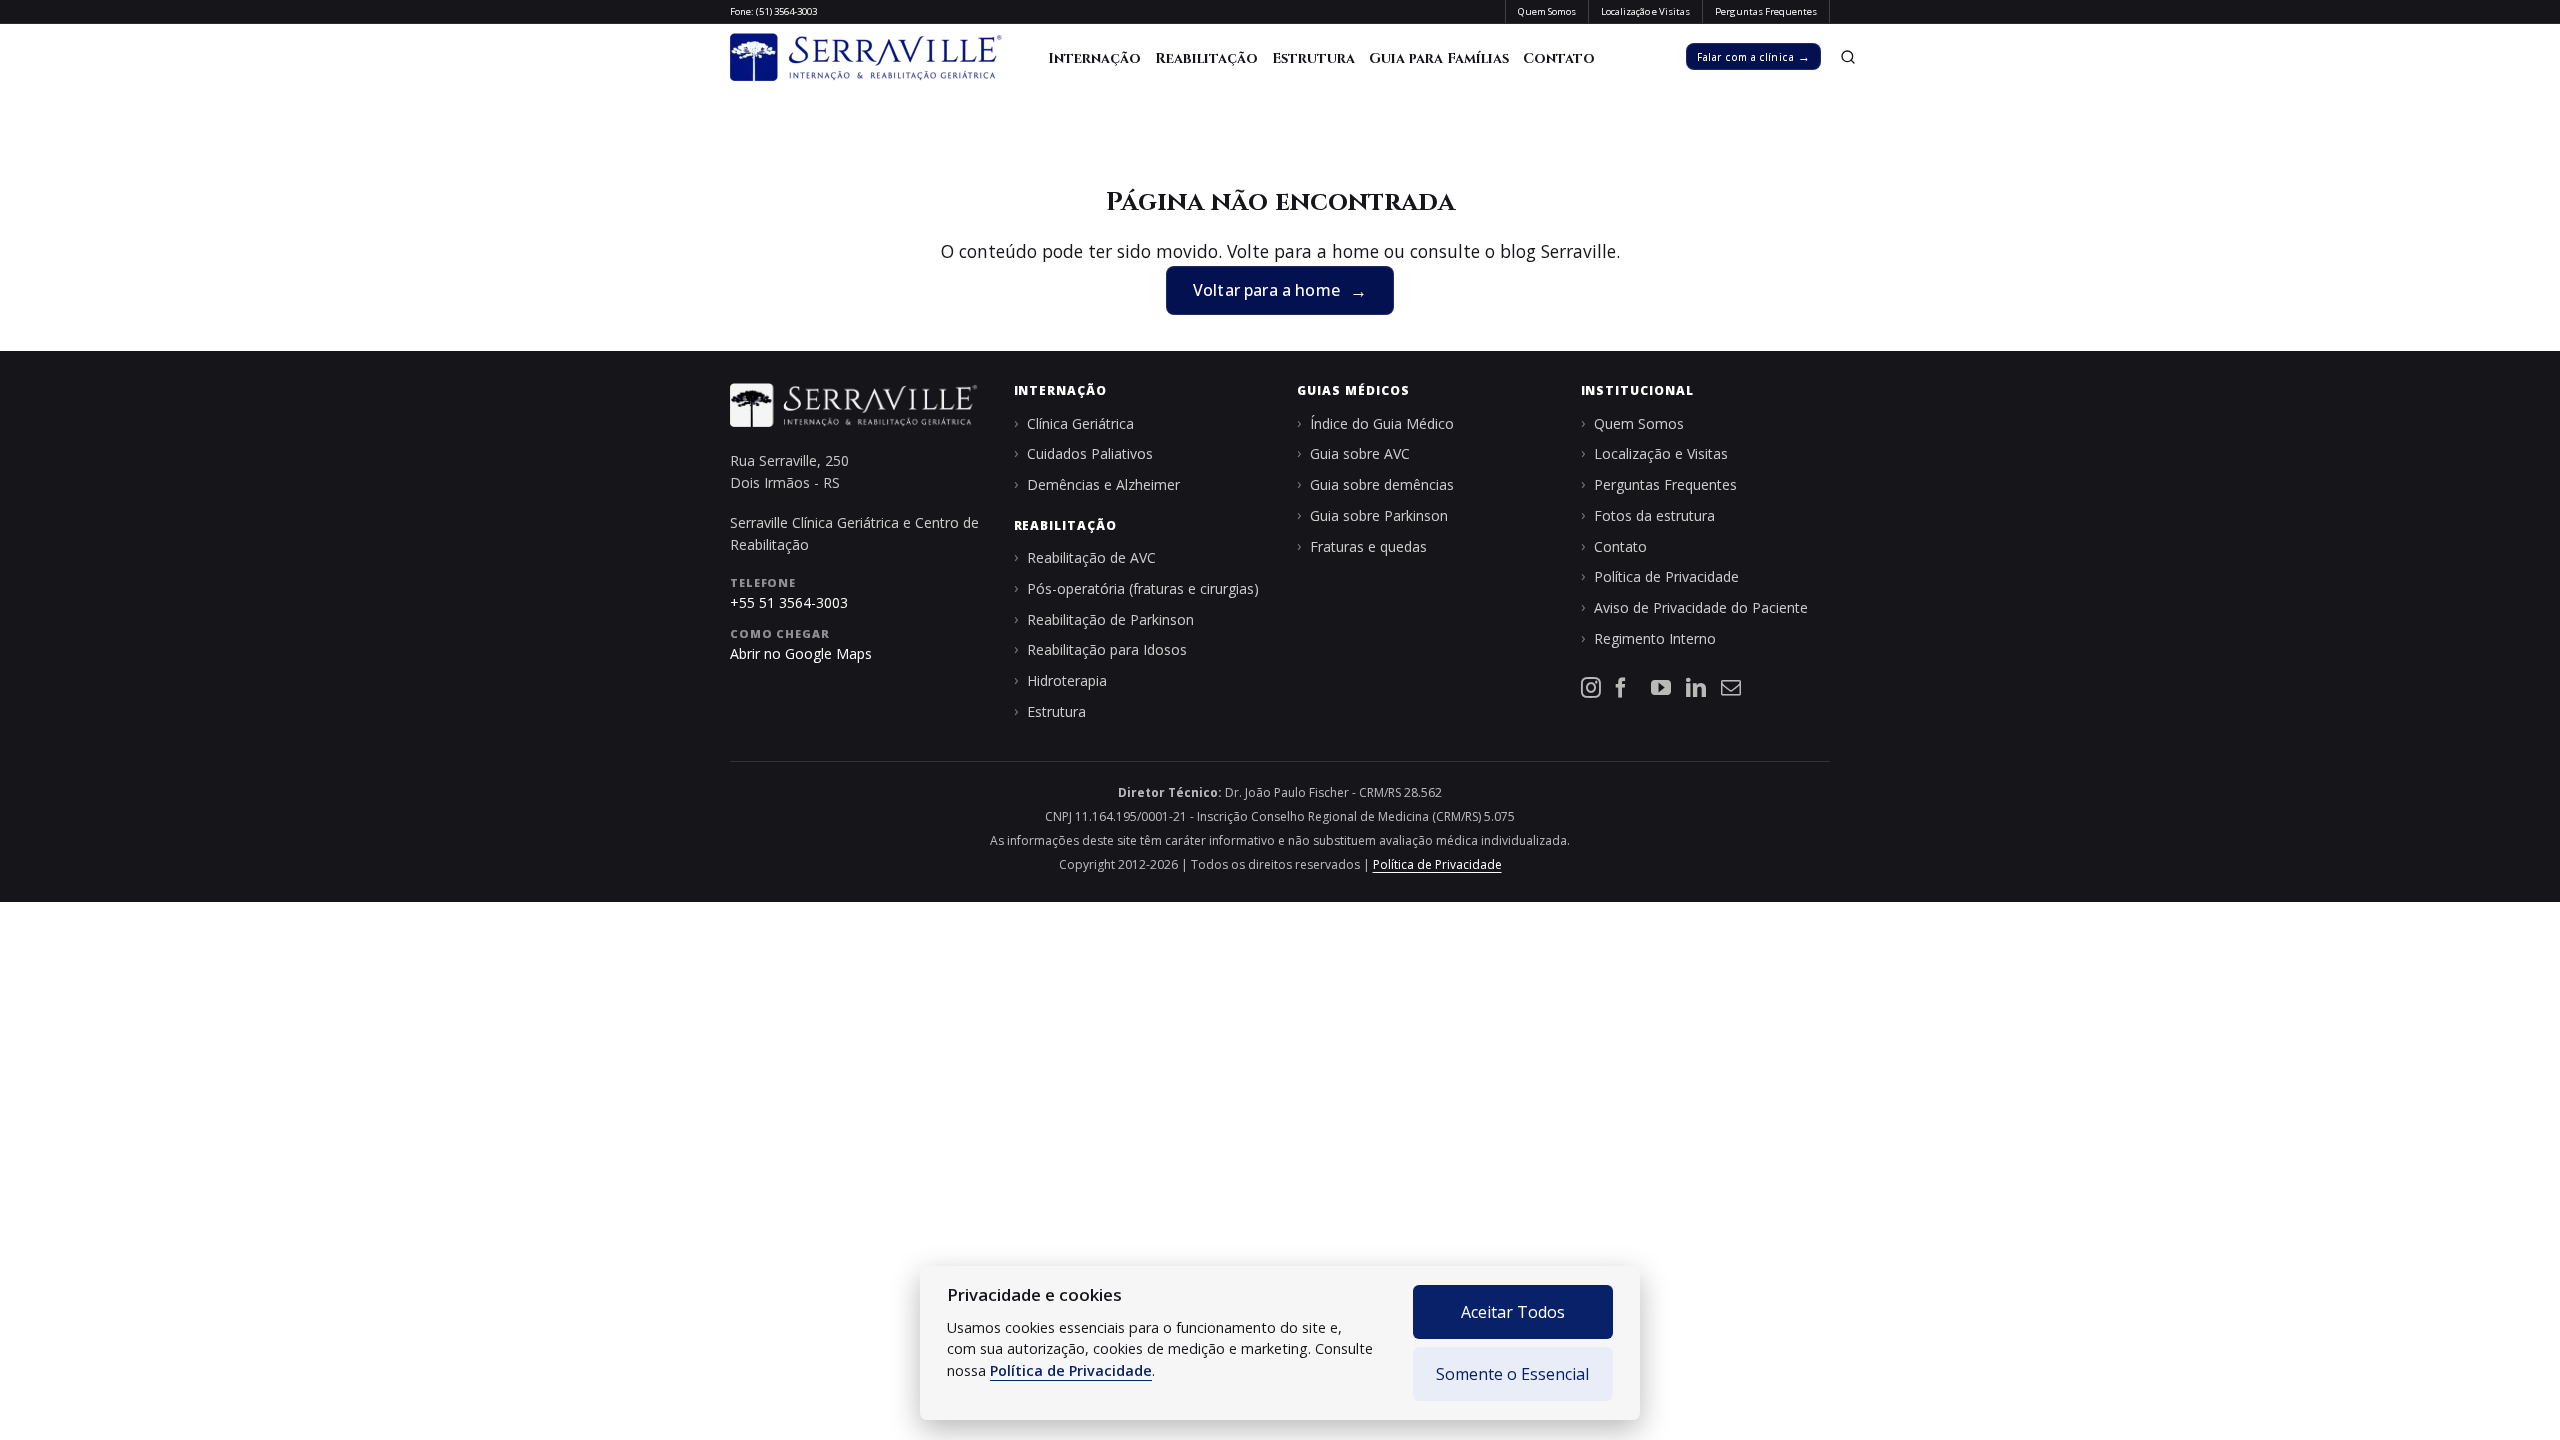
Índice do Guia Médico (1382, 423)
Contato (1559, 58)
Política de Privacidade (1071, 1370)
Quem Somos (1639, 423)
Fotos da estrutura (1654, 515)
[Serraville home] (867, 57)
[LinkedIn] (1696, 688)
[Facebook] (1626, 688)
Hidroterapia (1067, 680)
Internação (1094, 58)
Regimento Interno (1655, 638)
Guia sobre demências (1382, 484)
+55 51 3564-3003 (789, 602)
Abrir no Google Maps (801, 653)
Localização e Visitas (1661, 453)
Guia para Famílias (1439, 58)
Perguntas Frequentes (1665, 484)
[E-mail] (1731, 688)
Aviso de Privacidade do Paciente (1701, 607)
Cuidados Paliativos (1090, 453)
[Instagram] (1591, 688)
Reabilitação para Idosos (1107, 649)
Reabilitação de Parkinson (1110, 619)
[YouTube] (1661, 688)
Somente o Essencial (1512, 1374)
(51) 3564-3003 (786, 11)
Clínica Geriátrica (1080, 423)
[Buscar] (1847, 56)
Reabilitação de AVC (1091, 557)
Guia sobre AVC (1360, 453)
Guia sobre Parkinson (1379, 515)
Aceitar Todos (1513, 1312)
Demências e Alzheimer (1103, 484)
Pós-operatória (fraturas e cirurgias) (1143, 588)
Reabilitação (1206, 58)
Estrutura (1313, 58)
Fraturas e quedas (1368, 546)
